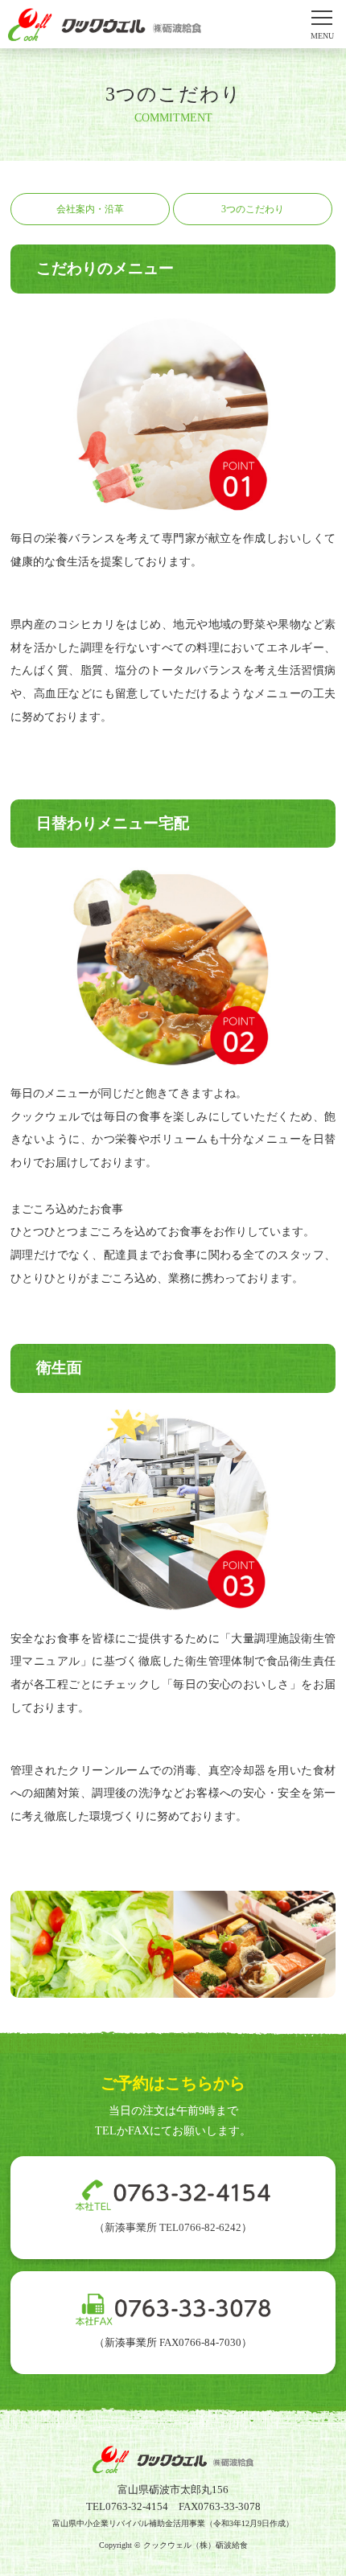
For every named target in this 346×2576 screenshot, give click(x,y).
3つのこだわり (253, 209)
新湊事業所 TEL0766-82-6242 (173, 2227)
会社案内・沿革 (90, 209)
